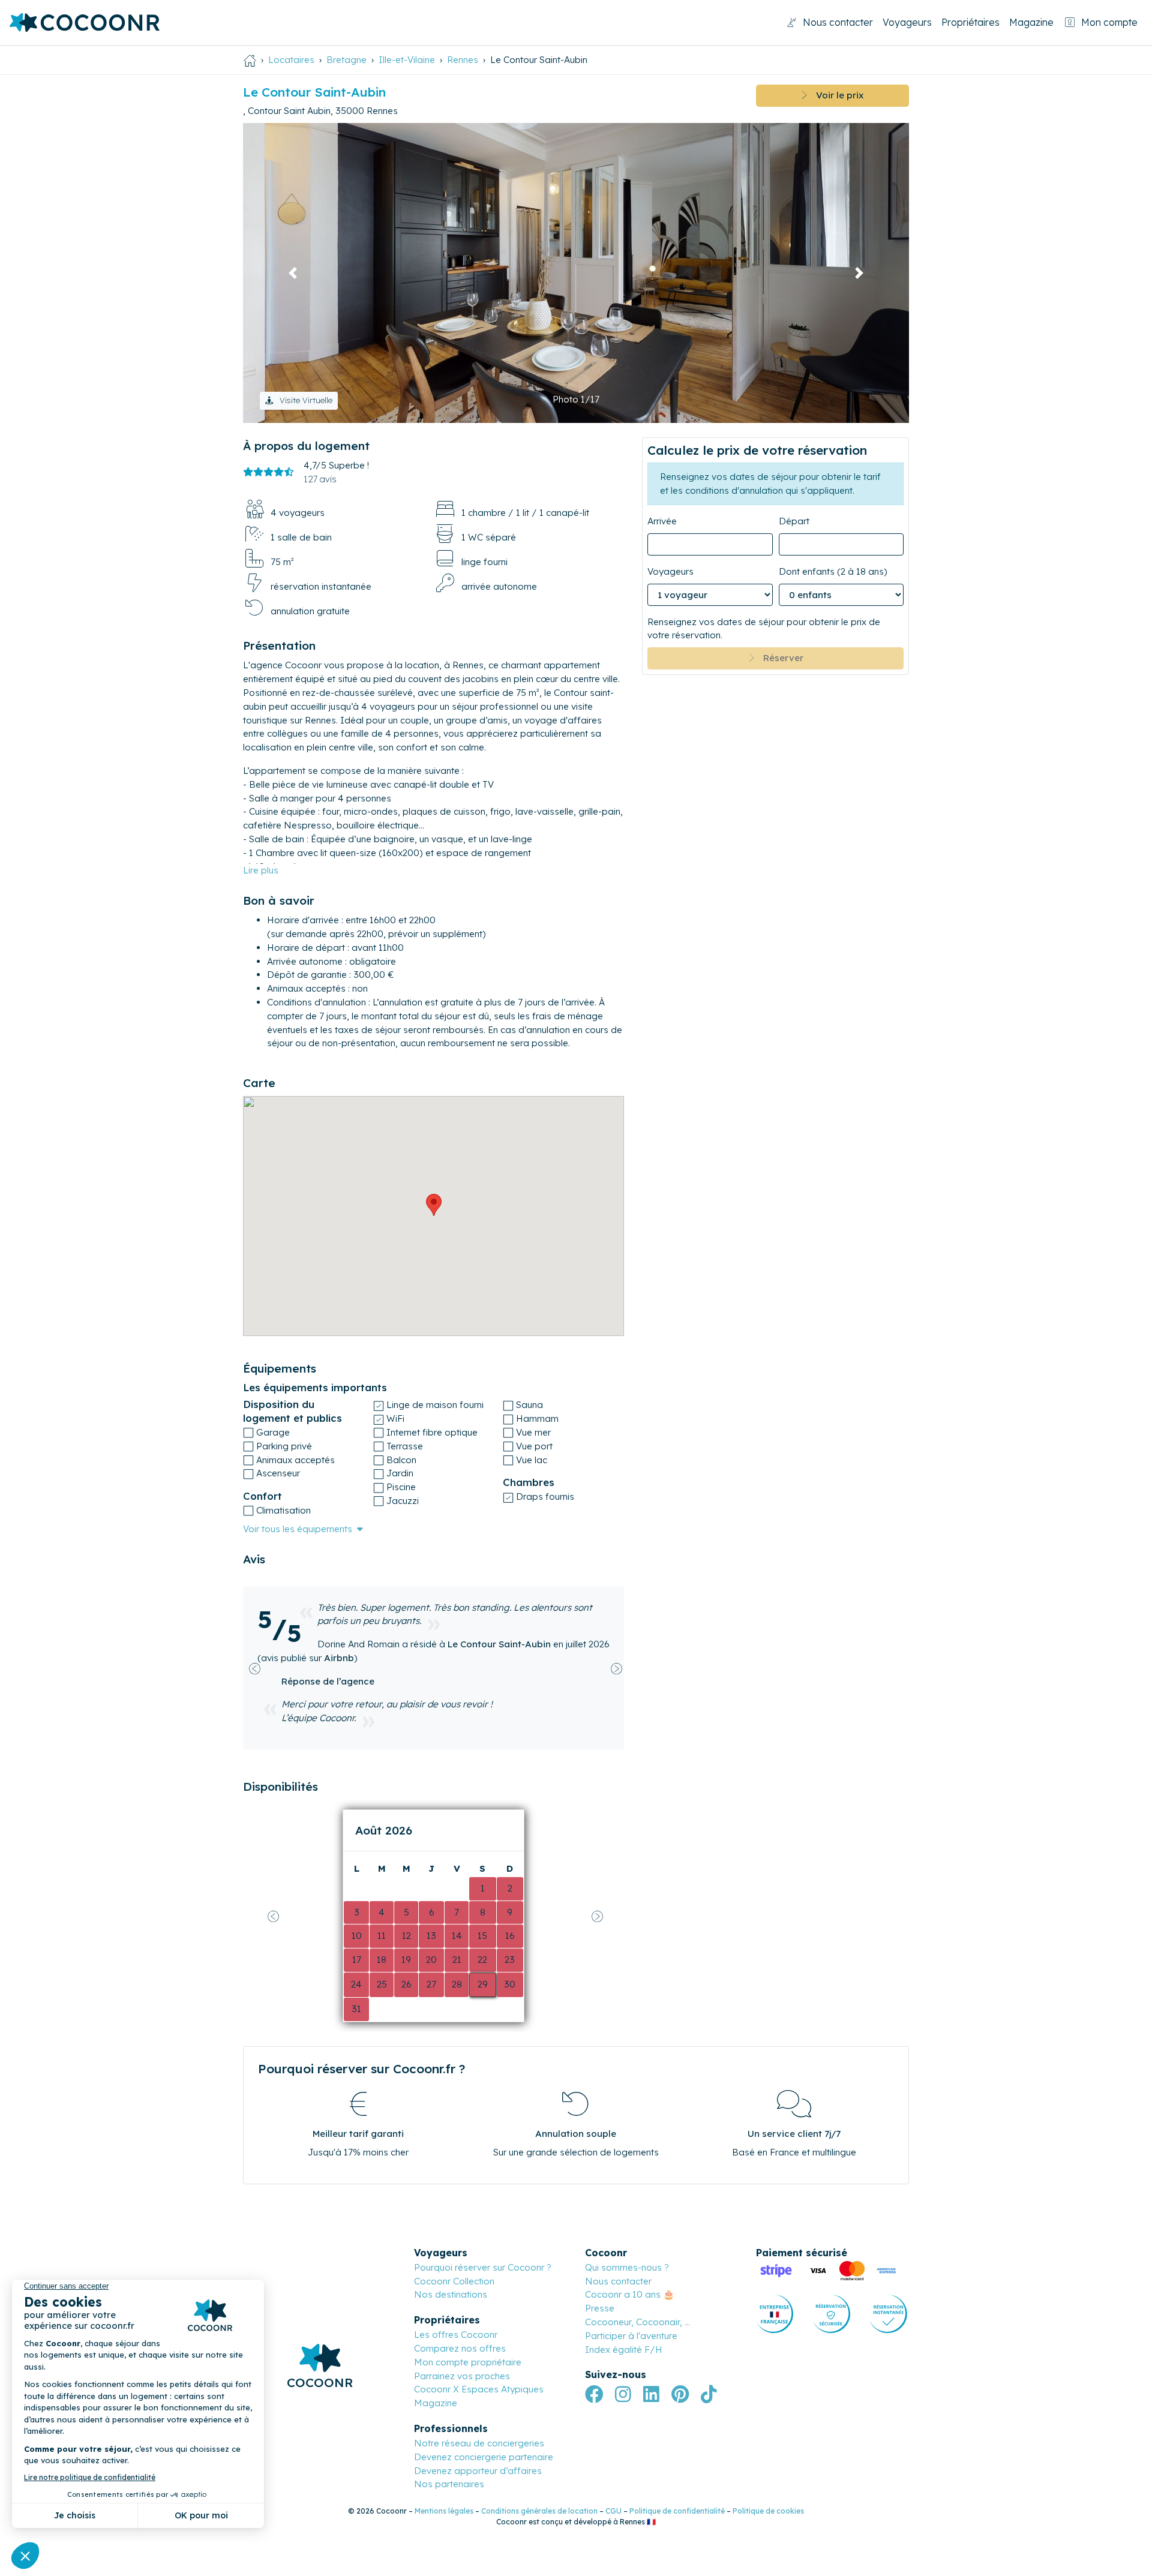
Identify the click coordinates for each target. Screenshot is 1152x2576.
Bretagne (346, 60)
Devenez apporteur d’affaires (478, 2471)
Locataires (291, 60)
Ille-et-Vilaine (407, 60)
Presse (600, 2308)
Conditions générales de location (539, 2511)
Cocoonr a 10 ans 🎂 (630, 2294)
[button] (293, 273)
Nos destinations (451, 2294)
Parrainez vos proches (462, 2376)
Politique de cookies (768, 2511)
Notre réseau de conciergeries (479, 2443)
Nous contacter (838, 22)
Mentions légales (444, 2511)
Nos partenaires (449, 2484)
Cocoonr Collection (454, 2281)
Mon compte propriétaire (468, 2362)
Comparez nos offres (460, 2348)
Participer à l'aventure (631, 2336)
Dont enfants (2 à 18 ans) (833, 571)
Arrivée (662, 521)
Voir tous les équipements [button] (298, 1529)
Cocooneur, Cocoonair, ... (637, 2322)
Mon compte (1109, 22)
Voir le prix (835, 95)
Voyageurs (907, 22)
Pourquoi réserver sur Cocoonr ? (483, 2267)
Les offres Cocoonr (456, 2335)
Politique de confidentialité (677, 2511)
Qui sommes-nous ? (627, 2267)
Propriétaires (970, 22)
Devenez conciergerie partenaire (484, 2457)
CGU (613, 2511)
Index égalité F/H (624, 2350)
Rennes (463, 60)
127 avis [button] (320, 479)
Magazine (1031, 22)
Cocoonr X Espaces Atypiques (479, 2389)
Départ (794, 521)
